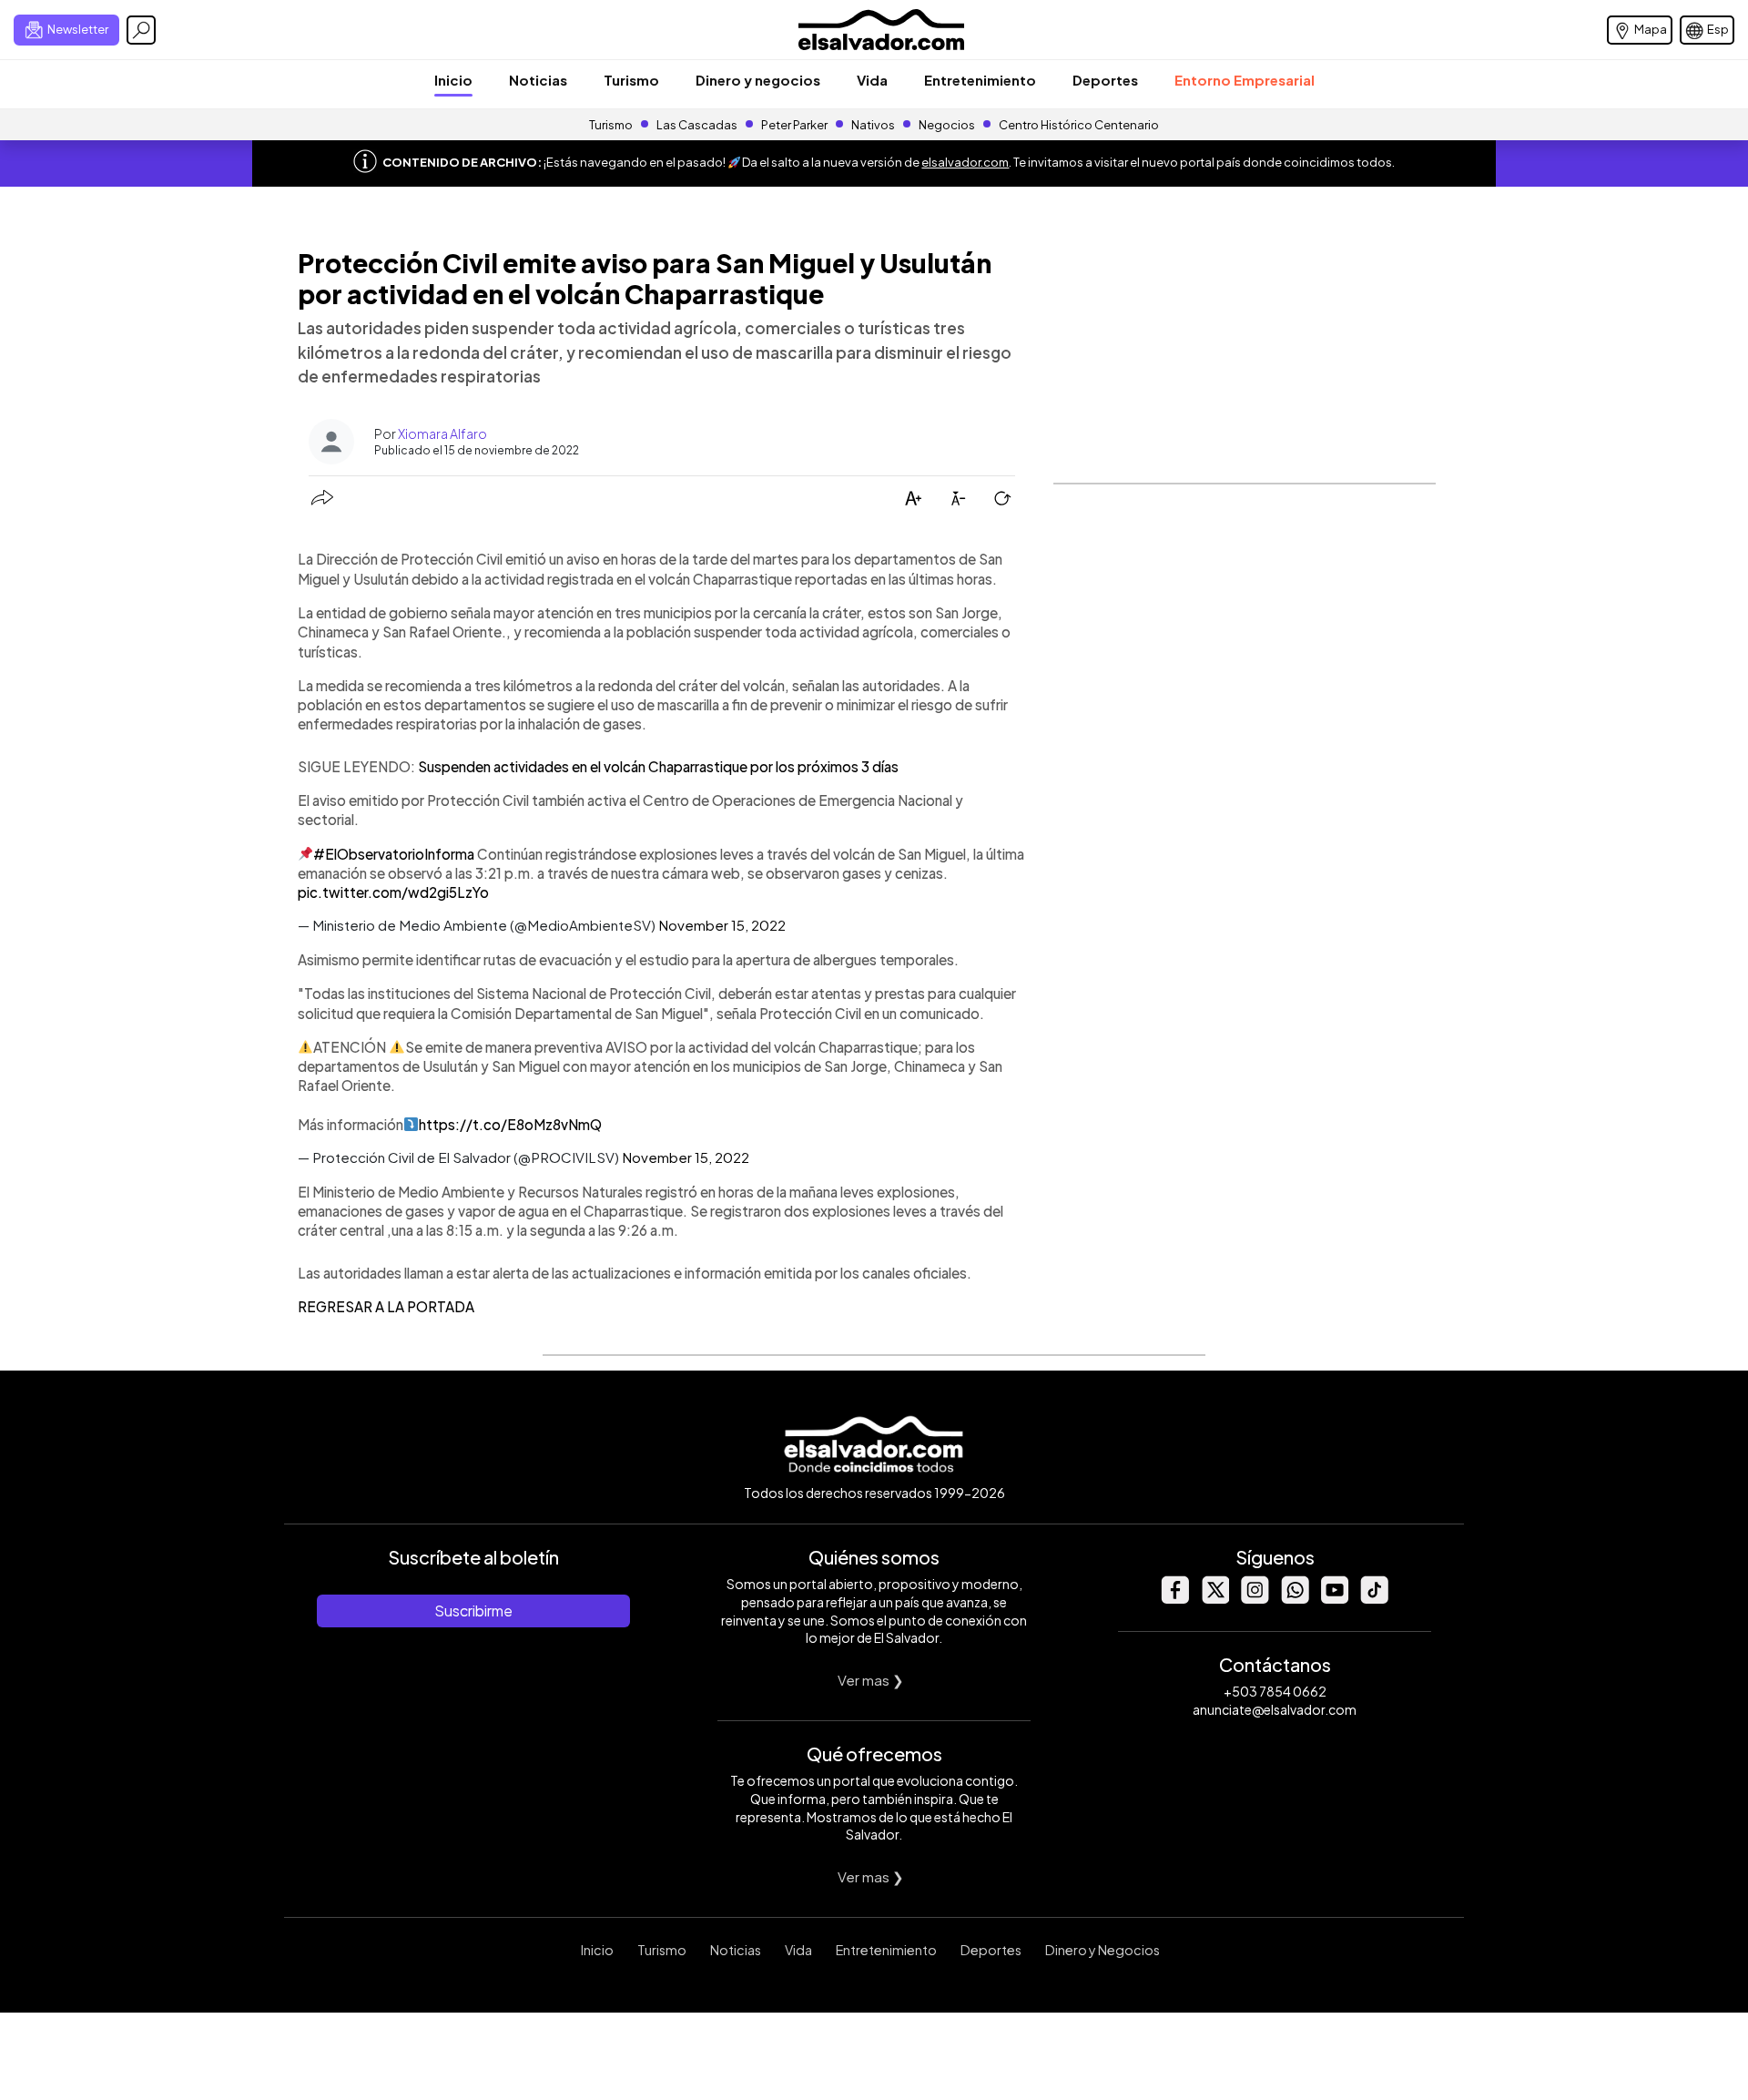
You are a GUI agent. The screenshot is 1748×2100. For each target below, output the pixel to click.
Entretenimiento (980, 80)
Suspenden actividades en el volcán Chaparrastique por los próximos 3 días (657, 766)
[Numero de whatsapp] (1295, 1599)
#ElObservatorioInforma (394, 854)
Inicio (453, 80)
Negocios (947, 125)
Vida (872, 80)
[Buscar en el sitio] (141, 30)
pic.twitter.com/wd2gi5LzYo (393, 892)
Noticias (538, 80)
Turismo (631, 80)
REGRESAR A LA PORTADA (386, 1306)
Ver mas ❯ (871, 1680)
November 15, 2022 (722, 925)
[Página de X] (1214, 1599)
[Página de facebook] (1174, 1599)
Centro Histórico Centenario (1079, 125)
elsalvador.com (965, 162)
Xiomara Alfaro (442, 433)
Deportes (1105, 80)
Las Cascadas (697, 125)
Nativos (873, 125)
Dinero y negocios (758, 80)
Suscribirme (473, 1611)
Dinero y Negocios (1103, 1950)
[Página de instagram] (1255, 1599)
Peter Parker (795, 125)
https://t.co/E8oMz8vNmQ (510, 1124)
